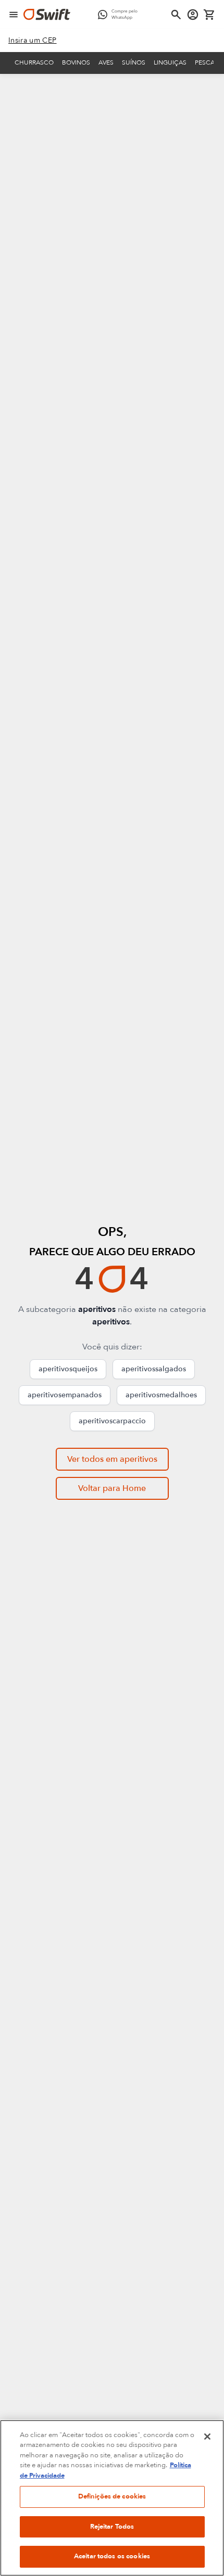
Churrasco (34, 62)
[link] (33, 41)
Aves (106, 62)
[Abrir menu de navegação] (14, 15)
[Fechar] (207, 2437)
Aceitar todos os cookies (112, 2556)
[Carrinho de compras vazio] (209, 15)
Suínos (134, 62)
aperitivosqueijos (68, 1369)
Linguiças (170, 62)
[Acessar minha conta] (193, 15)
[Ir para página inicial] (47, 15)
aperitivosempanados (65, 1395)
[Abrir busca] (176, 15)
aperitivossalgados (154, 1369)
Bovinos (76, 62)
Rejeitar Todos (112, 2527)
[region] (112, 2498)
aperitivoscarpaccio (112, 1421)
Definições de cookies (112, 2496)
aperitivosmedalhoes (161, 1395)
